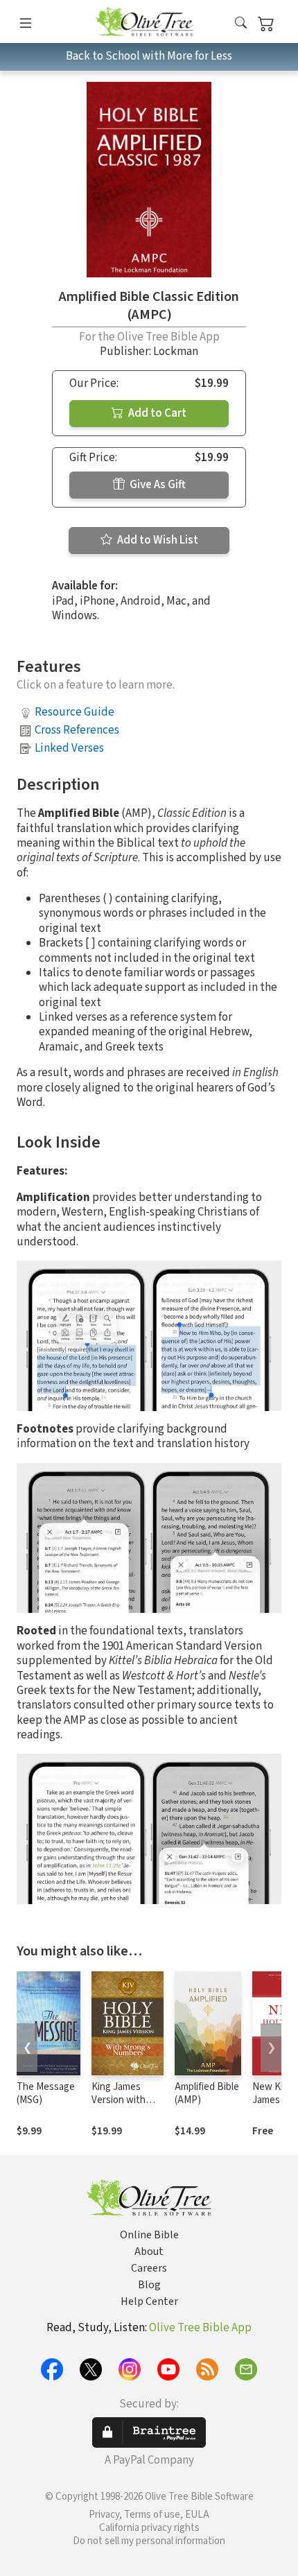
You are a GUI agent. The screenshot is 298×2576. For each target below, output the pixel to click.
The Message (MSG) (46, 2093)
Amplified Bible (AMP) (207, 2093)
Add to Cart (156, 413)
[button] (241, 24)
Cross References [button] (77, 730)
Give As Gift (157, 485)
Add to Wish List (157, 540)
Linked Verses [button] (69, 748)
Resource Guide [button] (74, 712)
